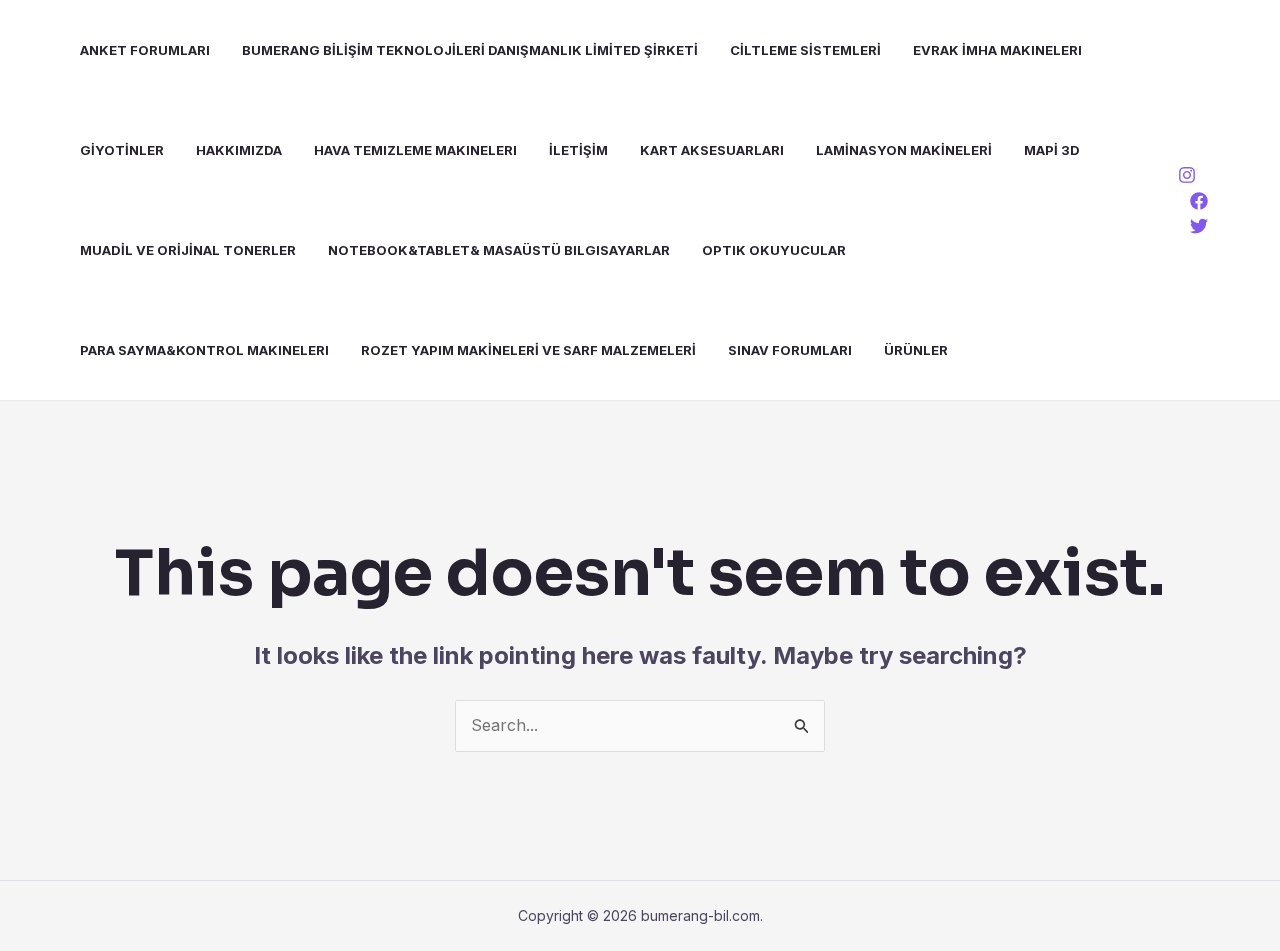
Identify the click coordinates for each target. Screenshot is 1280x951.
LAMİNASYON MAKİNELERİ (904, 150)
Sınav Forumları (790, 350)
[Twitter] (1199, 226)
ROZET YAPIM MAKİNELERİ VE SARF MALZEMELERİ (528, 350)
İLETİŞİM (578, 150)
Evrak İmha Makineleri (997, 50)
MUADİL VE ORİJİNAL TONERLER (188, 250)
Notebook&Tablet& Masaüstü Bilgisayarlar (499, 250)
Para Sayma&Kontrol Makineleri (204, 350)
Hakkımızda (239, 150)
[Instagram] (1187, 175)
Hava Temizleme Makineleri (415, 150)
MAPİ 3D (1052, 150)
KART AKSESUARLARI (712, 150)
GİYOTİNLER (122, 150)
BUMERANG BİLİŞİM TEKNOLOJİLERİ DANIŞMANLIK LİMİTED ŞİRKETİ (470, 50)
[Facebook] (1199, 201)
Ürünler (916, 350)
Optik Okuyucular (774, 250)
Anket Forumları (145, 50)
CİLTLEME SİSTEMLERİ (805, 50)
